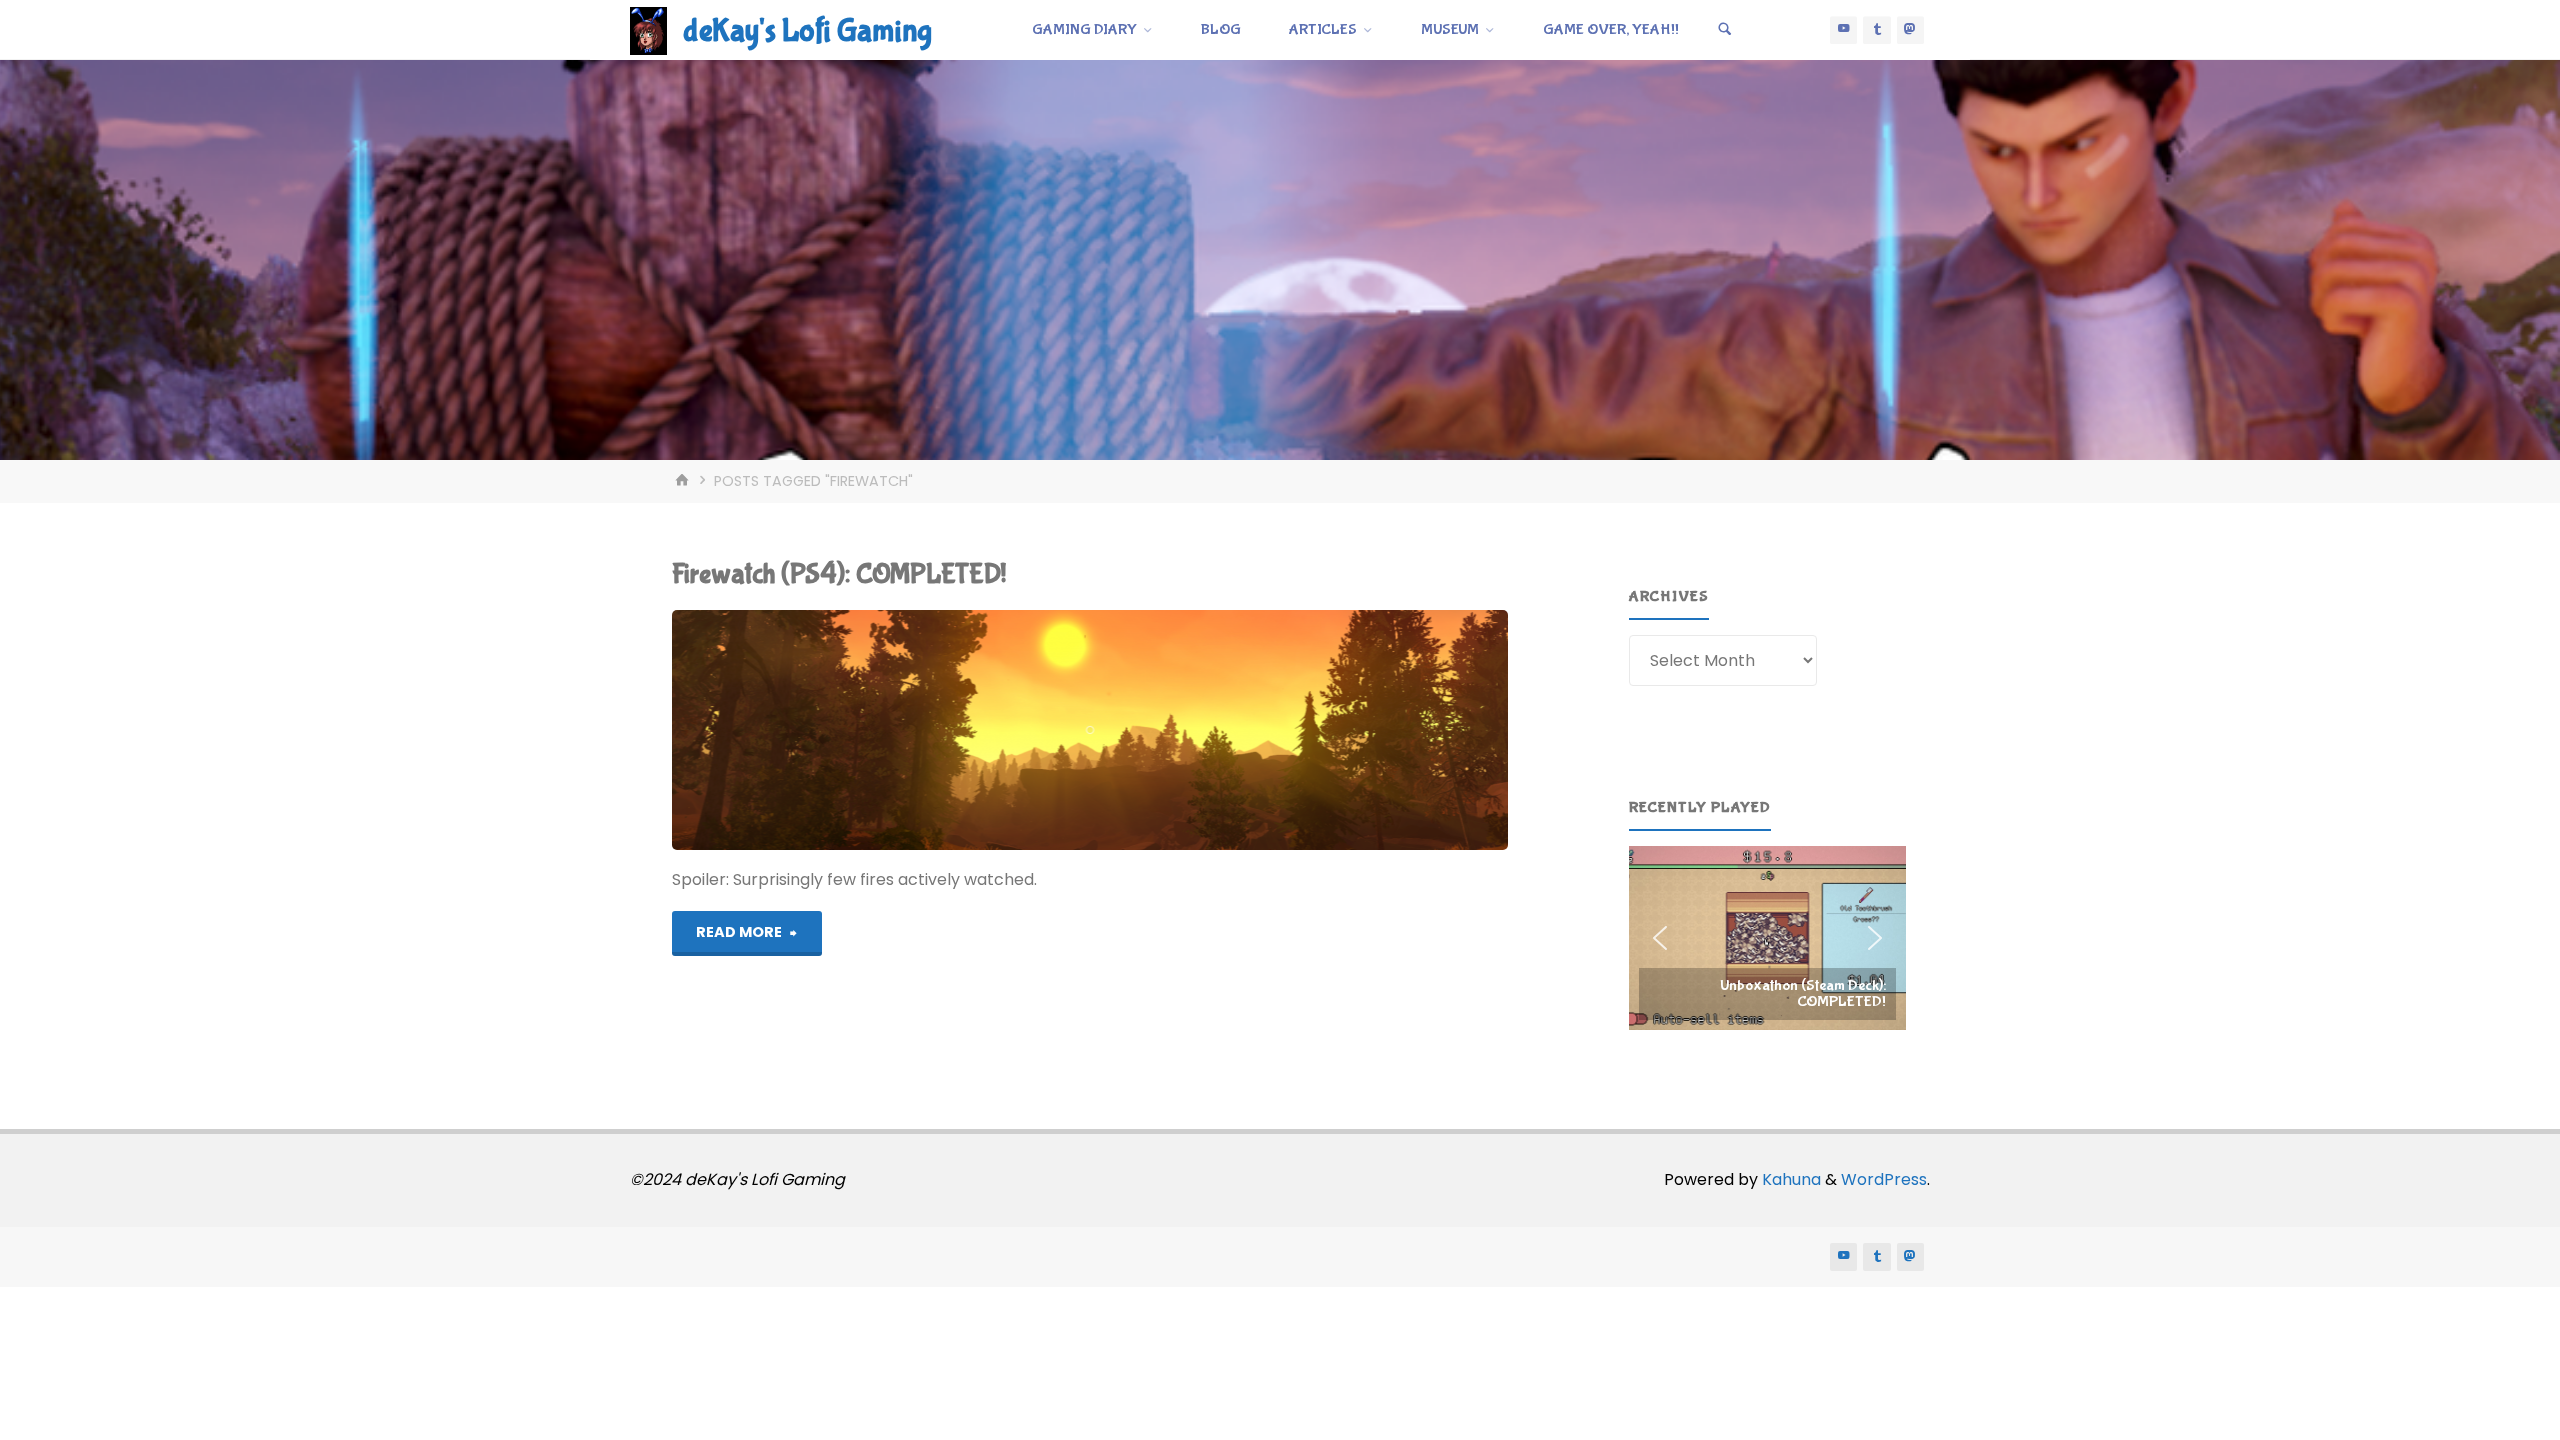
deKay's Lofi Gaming (807, 31)
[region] (1767, 938)
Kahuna (1789, 1179)
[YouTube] (1844, 30)
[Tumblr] (1877, 30)
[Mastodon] (1911, 30)
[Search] (1725, 30)
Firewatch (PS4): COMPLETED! (839, 574)
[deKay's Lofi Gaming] (648, 29)
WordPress (1884, 1179)
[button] (1767, 938)
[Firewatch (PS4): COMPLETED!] (1231, 730)
